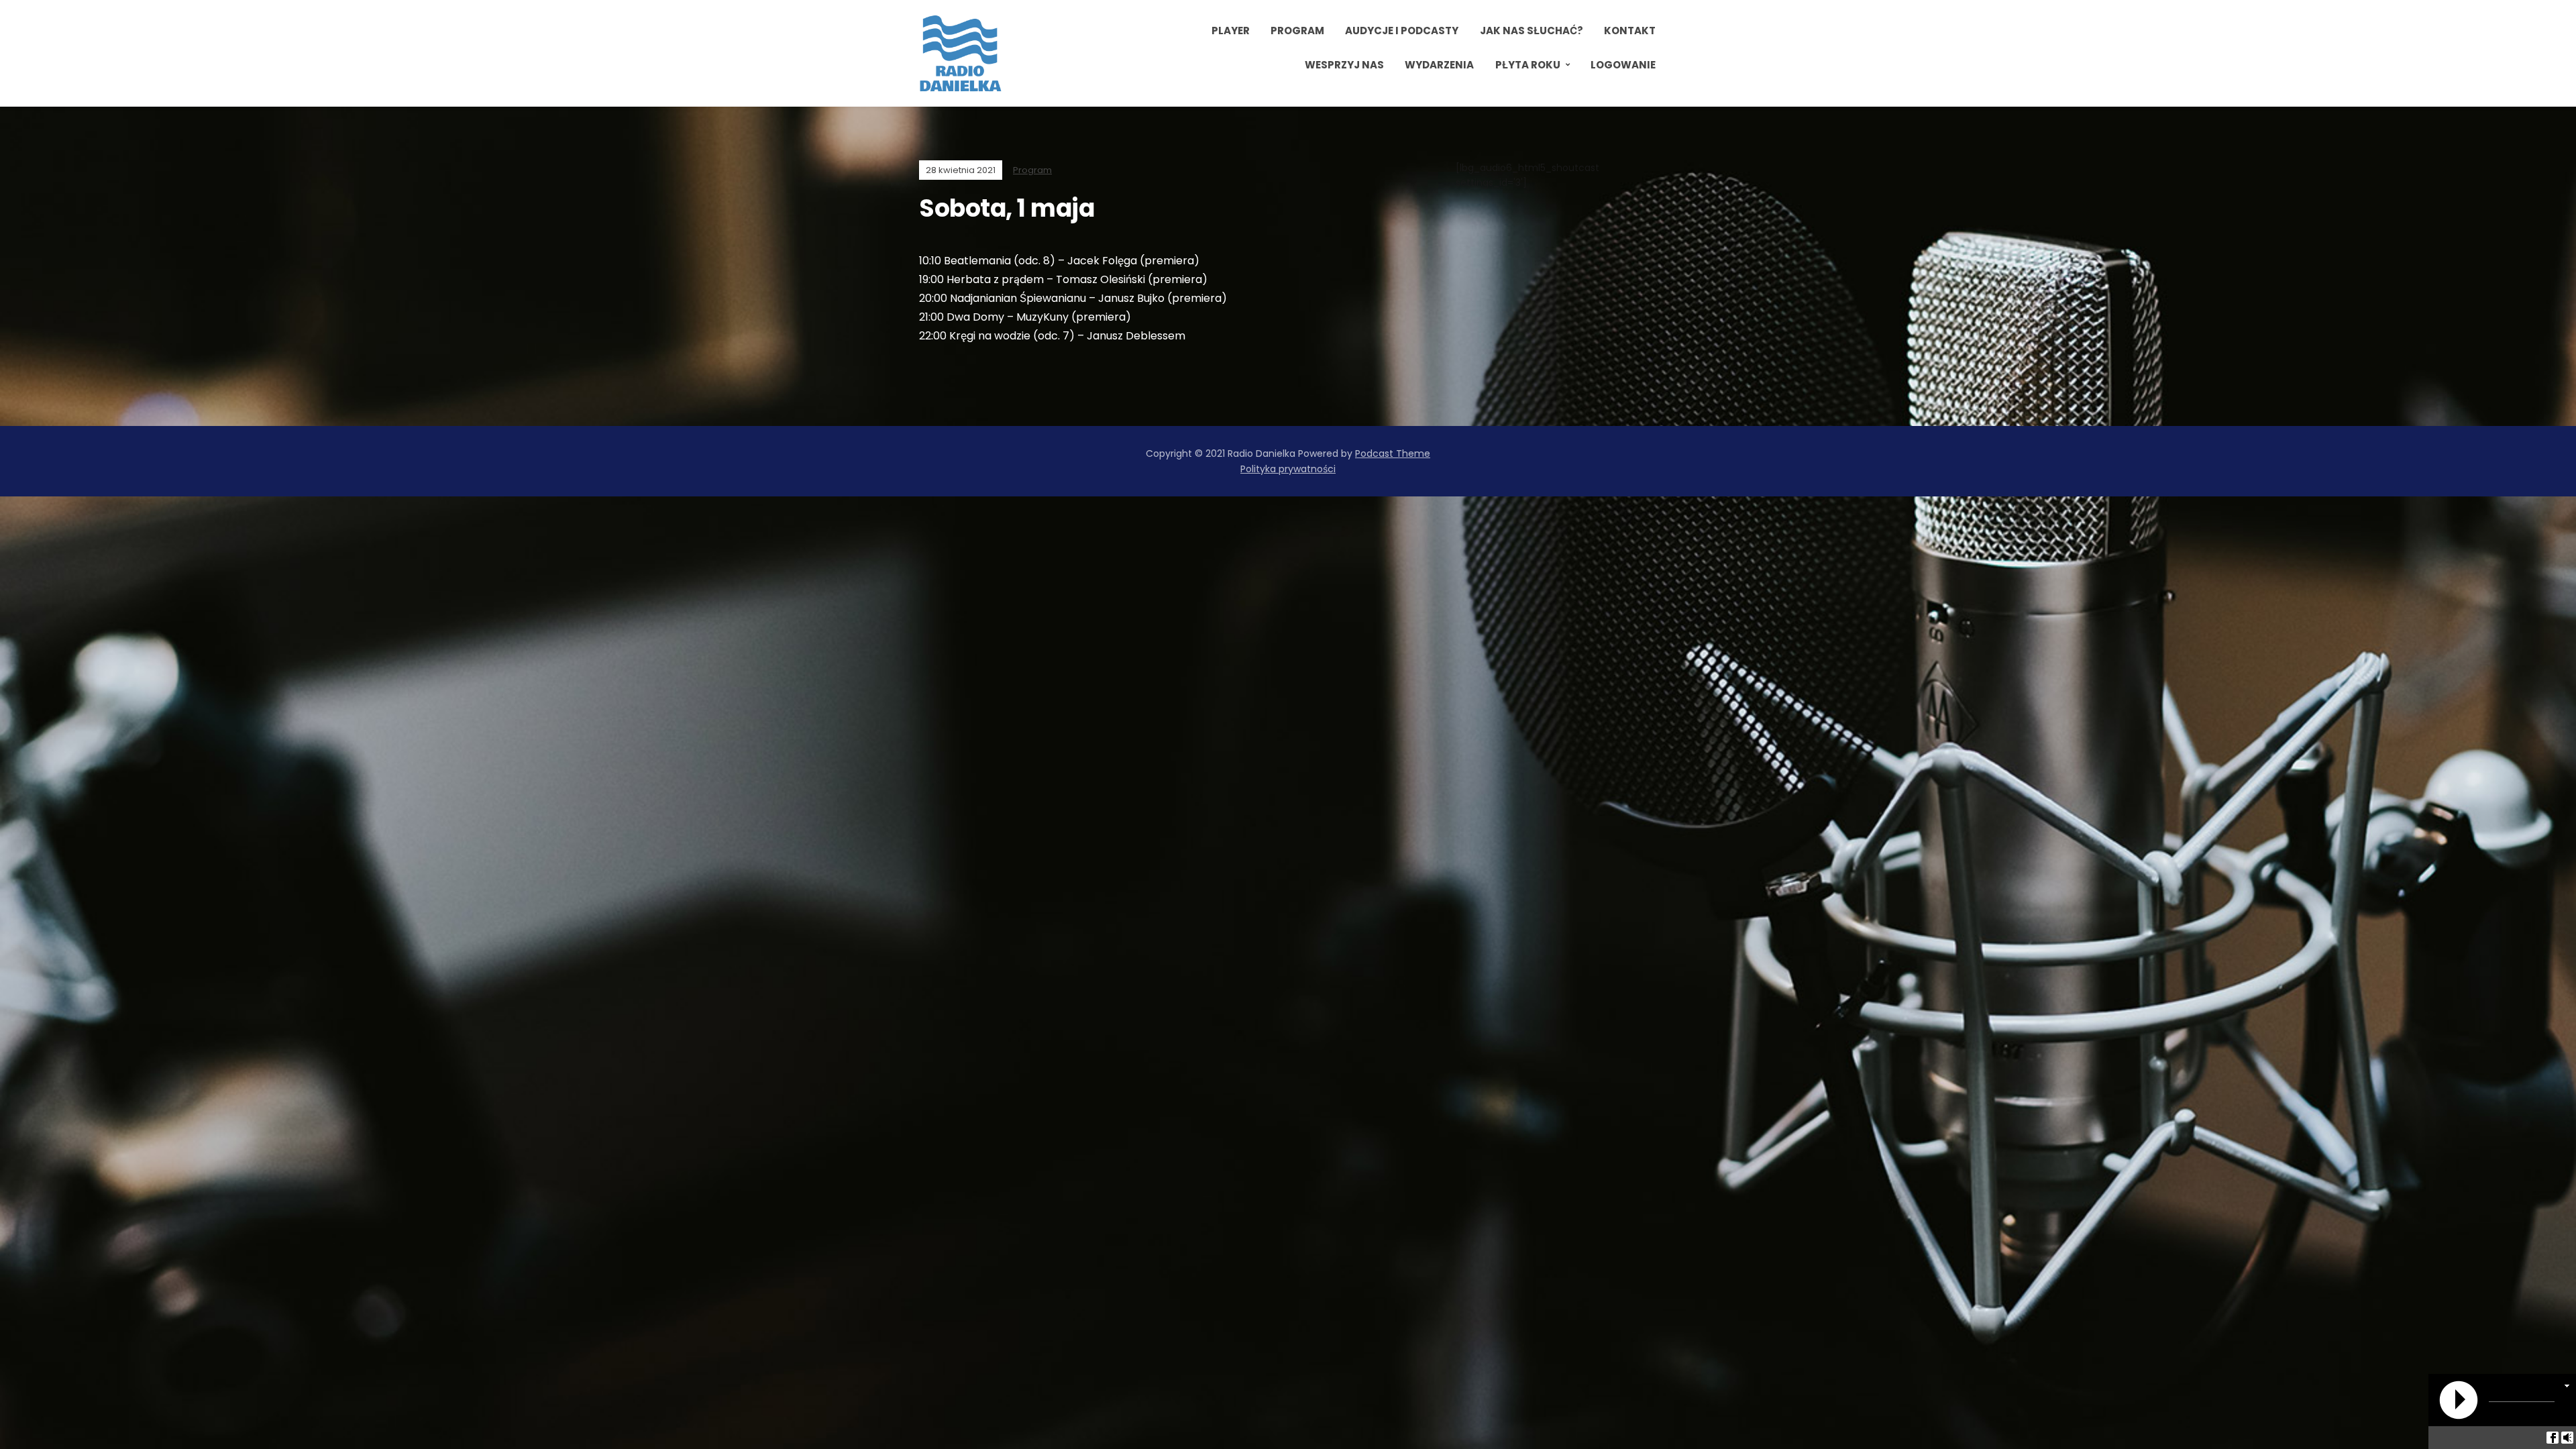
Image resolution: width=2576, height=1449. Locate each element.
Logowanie (1623, 65)
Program (1297, 31)
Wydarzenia (1439, 65)
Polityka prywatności (1288, 469)
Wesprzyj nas (1344, 65)
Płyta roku (1528, 65)
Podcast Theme (1393, 453)
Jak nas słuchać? (1532, 31)
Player (1231, 31)
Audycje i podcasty (1402, 31)
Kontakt (1630, 31)
